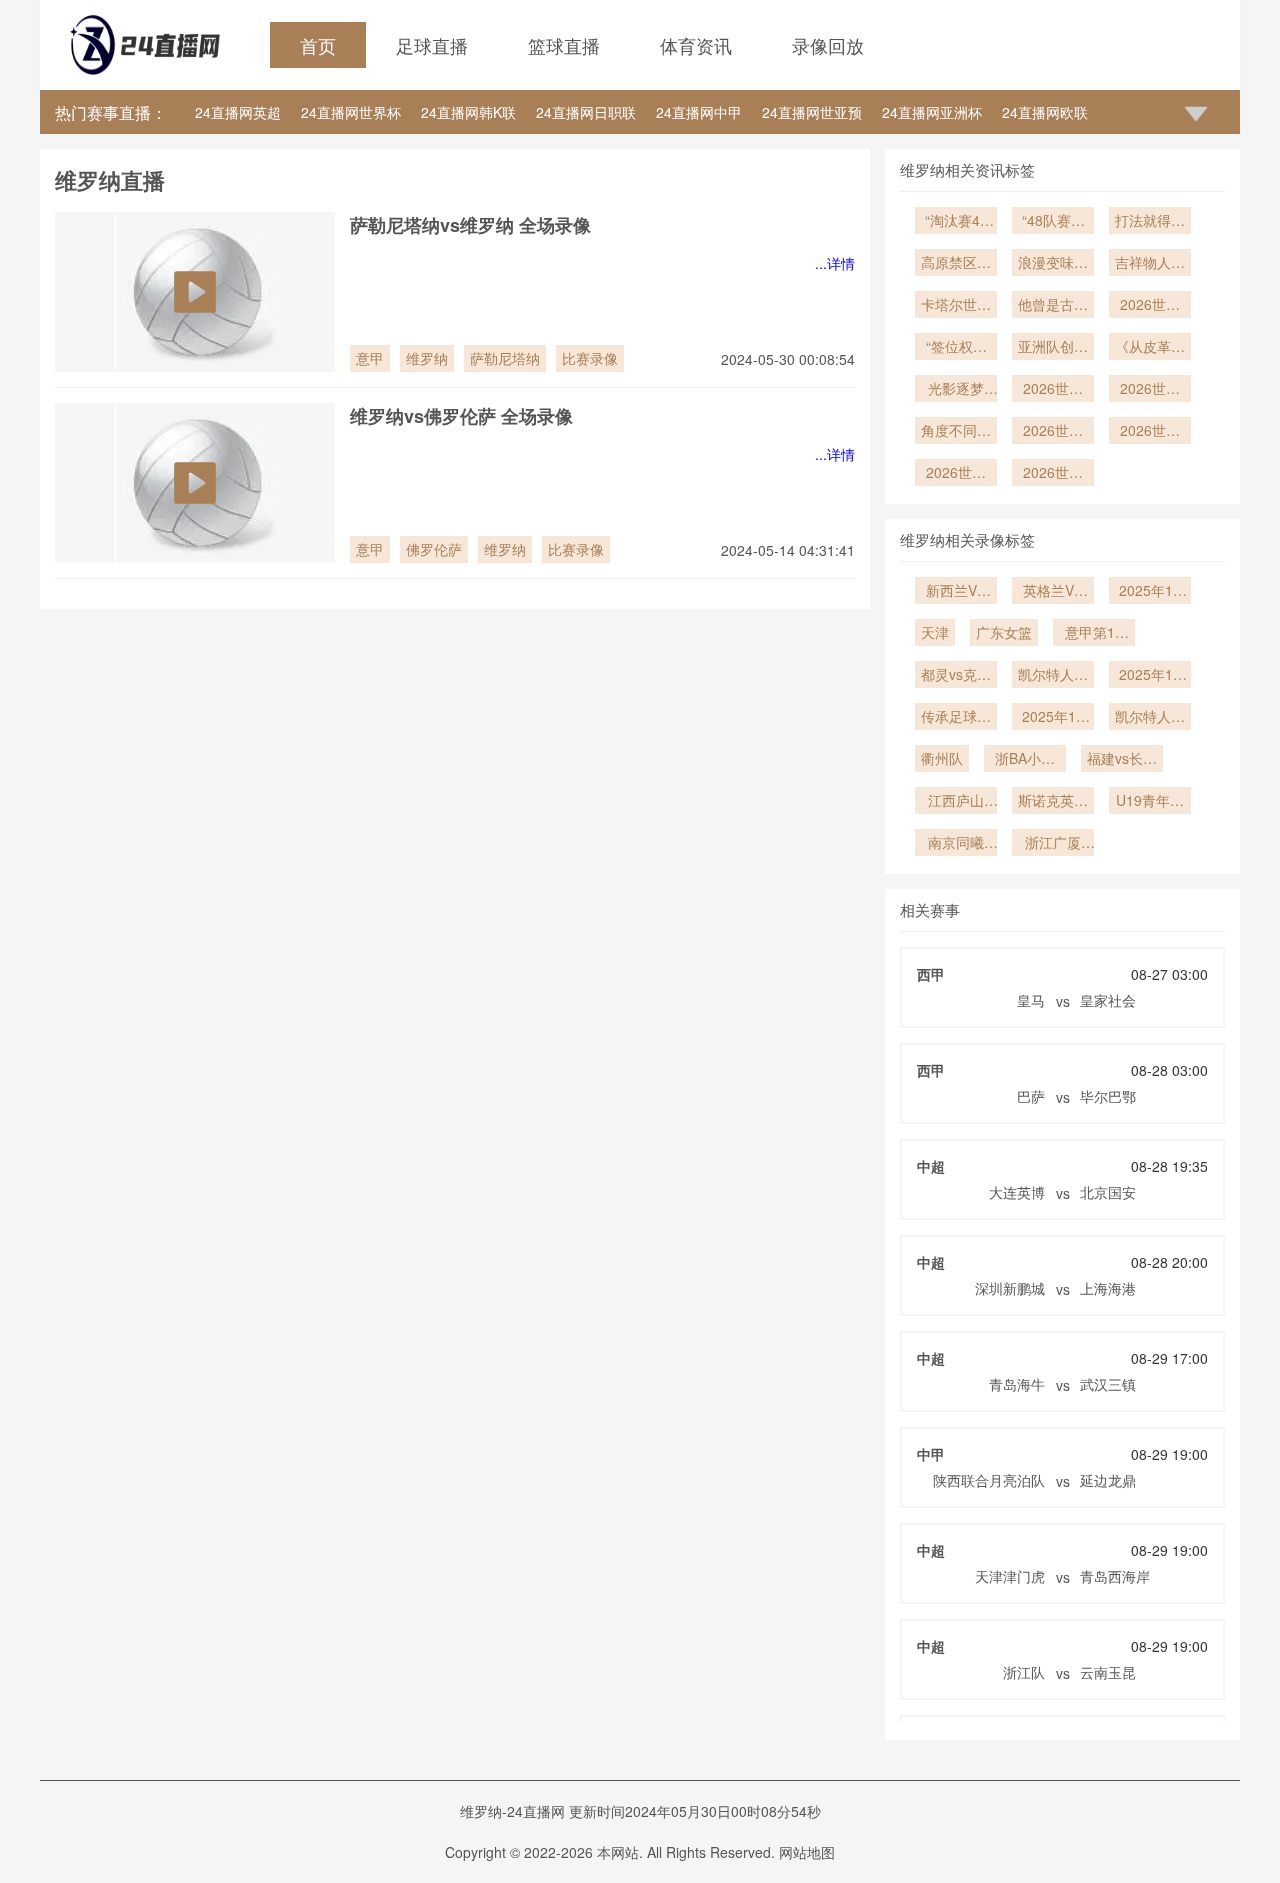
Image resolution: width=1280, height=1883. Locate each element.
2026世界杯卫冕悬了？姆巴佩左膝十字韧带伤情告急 (1053, 474)
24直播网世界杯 (351, 112)
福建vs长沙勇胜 (1122, 760)
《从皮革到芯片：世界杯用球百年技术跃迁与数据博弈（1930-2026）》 (1150, 348)
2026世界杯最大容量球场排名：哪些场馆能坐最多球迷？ (956, 474)
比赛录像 (590, 358)
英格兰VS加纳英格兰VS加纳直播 (1053, 592)
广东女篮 (1004, 632)
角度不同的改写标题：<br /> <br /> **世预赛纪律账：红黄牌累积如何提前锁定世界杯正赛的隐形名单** (956, 432)
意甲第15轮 (1094, 634)
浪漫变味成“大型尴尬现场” (1053, 264)
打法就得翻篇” (1150, 222)
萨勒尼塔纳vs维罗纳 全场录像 (470, 225)
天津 (935, 632)
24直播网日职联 (586, 112)
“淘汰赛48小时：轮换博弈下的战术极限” (956, 222)
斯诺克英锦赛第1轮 (1053, 802)
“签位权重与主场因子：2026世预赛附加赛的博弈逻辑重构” (956, 348)
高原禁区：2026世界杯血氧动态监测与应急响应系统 (956, 264)
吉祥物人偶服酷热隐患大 (1150, 264)
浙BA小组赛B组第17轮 (1025, 760)
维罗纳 (427, 358)
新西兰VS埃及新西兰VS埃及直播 (956, 592)
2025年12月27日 (1150, 592)
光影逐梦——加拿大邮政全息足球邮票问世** (956, 390)
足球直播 (432, 45)
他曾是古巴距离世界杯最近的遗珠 (1053, 306)
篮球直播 (564, 45)
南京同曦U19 (956, 844)
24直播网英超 (238, 112)
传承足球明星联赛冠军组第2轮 (956, 718)
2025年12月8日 (1053, 718)
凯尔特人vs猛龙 (1150, 718)
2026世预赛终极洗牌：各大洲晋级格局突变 (1150, 306)
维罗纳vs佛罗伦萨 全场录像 (461, 416)
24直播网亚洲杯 (932, 112)
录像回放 (828, 45)
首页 (318, 45)
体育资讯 (696, 45)
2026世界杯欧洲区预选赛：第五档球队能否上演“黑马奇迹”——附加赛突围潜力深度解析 (1150, 390)
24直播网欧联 (1045, 112)
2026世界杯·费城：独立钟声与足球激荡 (1150, 432)
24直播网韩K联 (468, 112)
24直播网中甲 (699, 112)
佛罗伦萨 (434, 549)
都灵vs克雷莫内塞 (956, 676)
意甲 (370, 358)
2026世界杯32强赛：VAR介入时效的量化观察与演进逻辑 (1053, 390)
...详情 (835, 263)
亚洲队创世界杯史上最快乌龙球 (1053, 348)
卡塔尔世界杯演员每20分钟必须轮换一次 (956, 306)
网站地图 (807, 1852)
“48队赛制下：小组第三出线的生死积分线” (1053, 222)
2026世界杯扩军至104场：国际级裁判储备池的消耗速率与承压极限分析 (1053, 432)
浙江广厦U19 (1053, 844)
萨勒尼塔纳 (505, 358)
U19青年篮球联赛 (1150, 802)
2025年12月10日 (1150, 676)
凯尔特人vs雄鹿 (1053, 676)
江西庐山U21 (956, 802)
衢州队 (942, 758)
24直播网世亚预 (812, 112)
